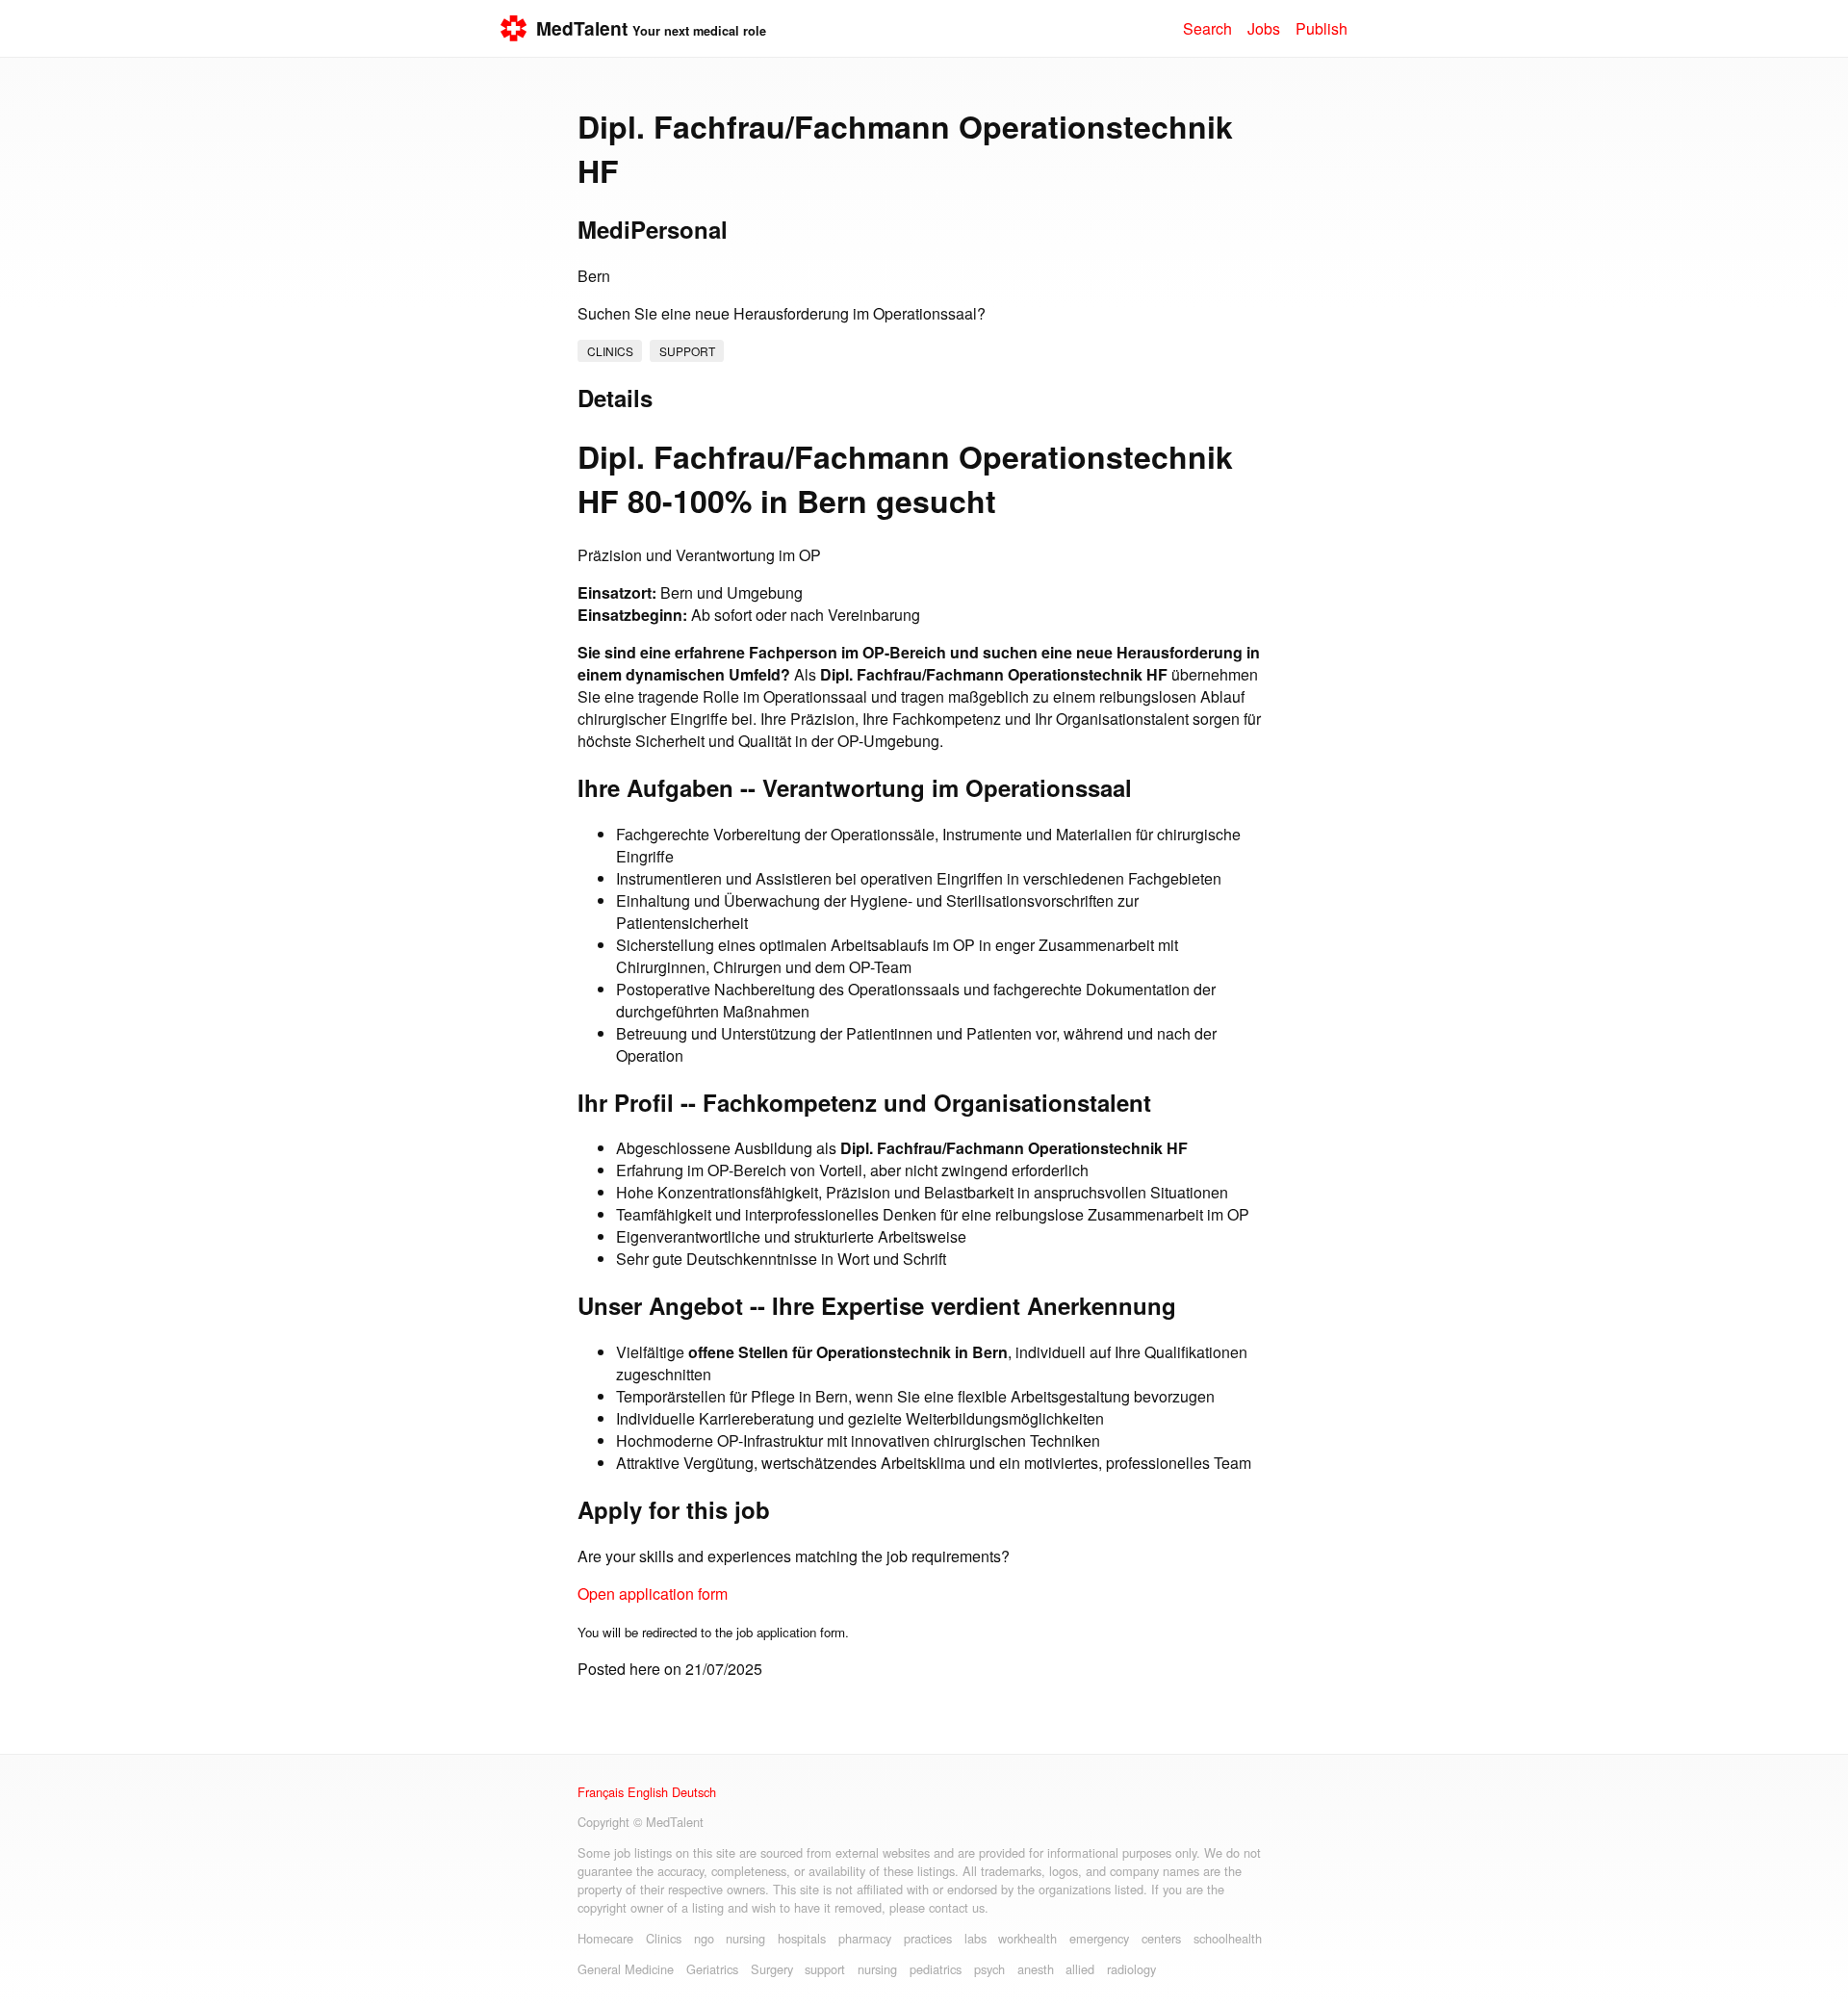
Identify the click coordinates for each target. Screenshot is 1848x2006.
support (687, 351)
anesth (1036, 1969)
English (648, 1792)
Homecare (605, 1938)
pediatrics (936, 1969)
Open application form (653, 1594)
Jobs (1264, 28)
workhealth (1027, 1938)
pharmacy (865, 1938)
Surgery (772, 1969)
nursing (745, 1938)
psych (989, 1969)
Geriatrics (712, 1969)
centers (1161, 1938)
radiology (1131, 1969)
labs (975, 1938)
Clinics (610, 351)
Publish (1322, 28)
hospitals (802, 1938)
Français (601, 1792)
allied (1080, 1969)
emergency (1099, 1938)
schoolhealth (1228, 1938)
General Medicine (626, 1969)
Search (1207, 28)
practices (928, 1938)
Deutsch (694, 1792)
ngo (704, 1938)
